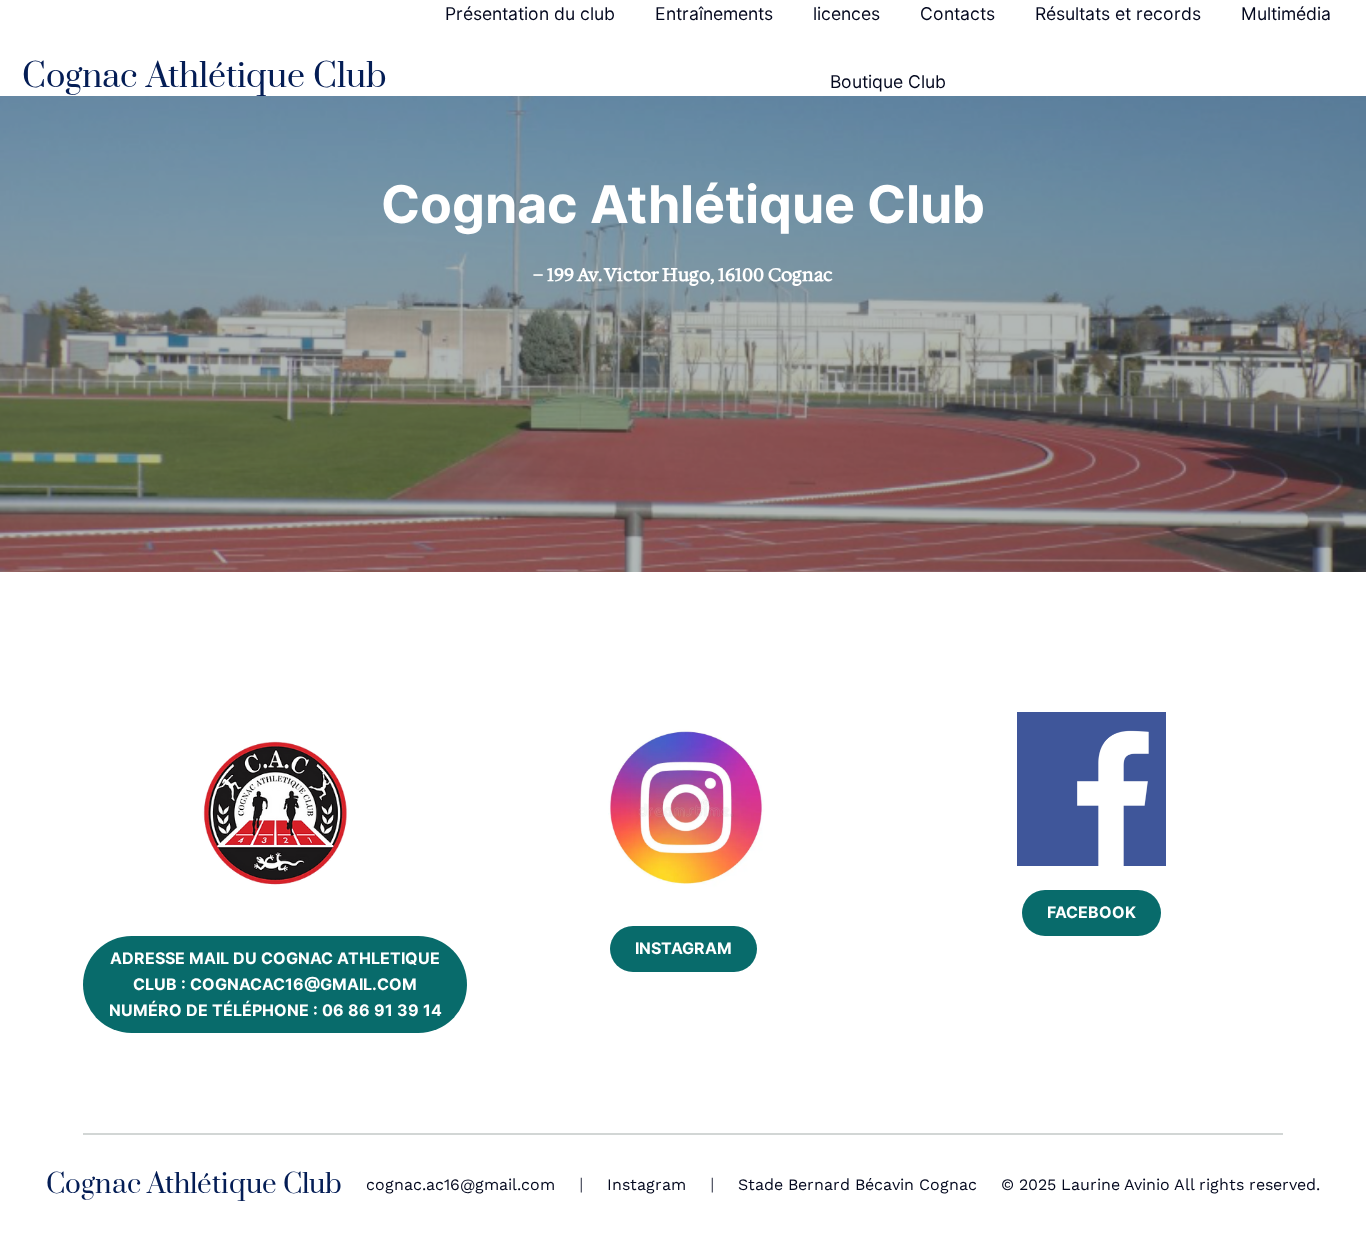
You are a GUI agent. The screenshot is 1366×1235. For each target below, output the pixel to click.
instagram (683, 948)
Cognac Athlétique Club (204, 77)
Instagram (646, 1184)
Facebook (1091, 912)
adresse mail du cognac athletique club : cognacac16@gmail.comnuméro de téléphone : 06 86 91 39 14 (275, 983)
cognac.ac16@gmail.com (460, 1184)
